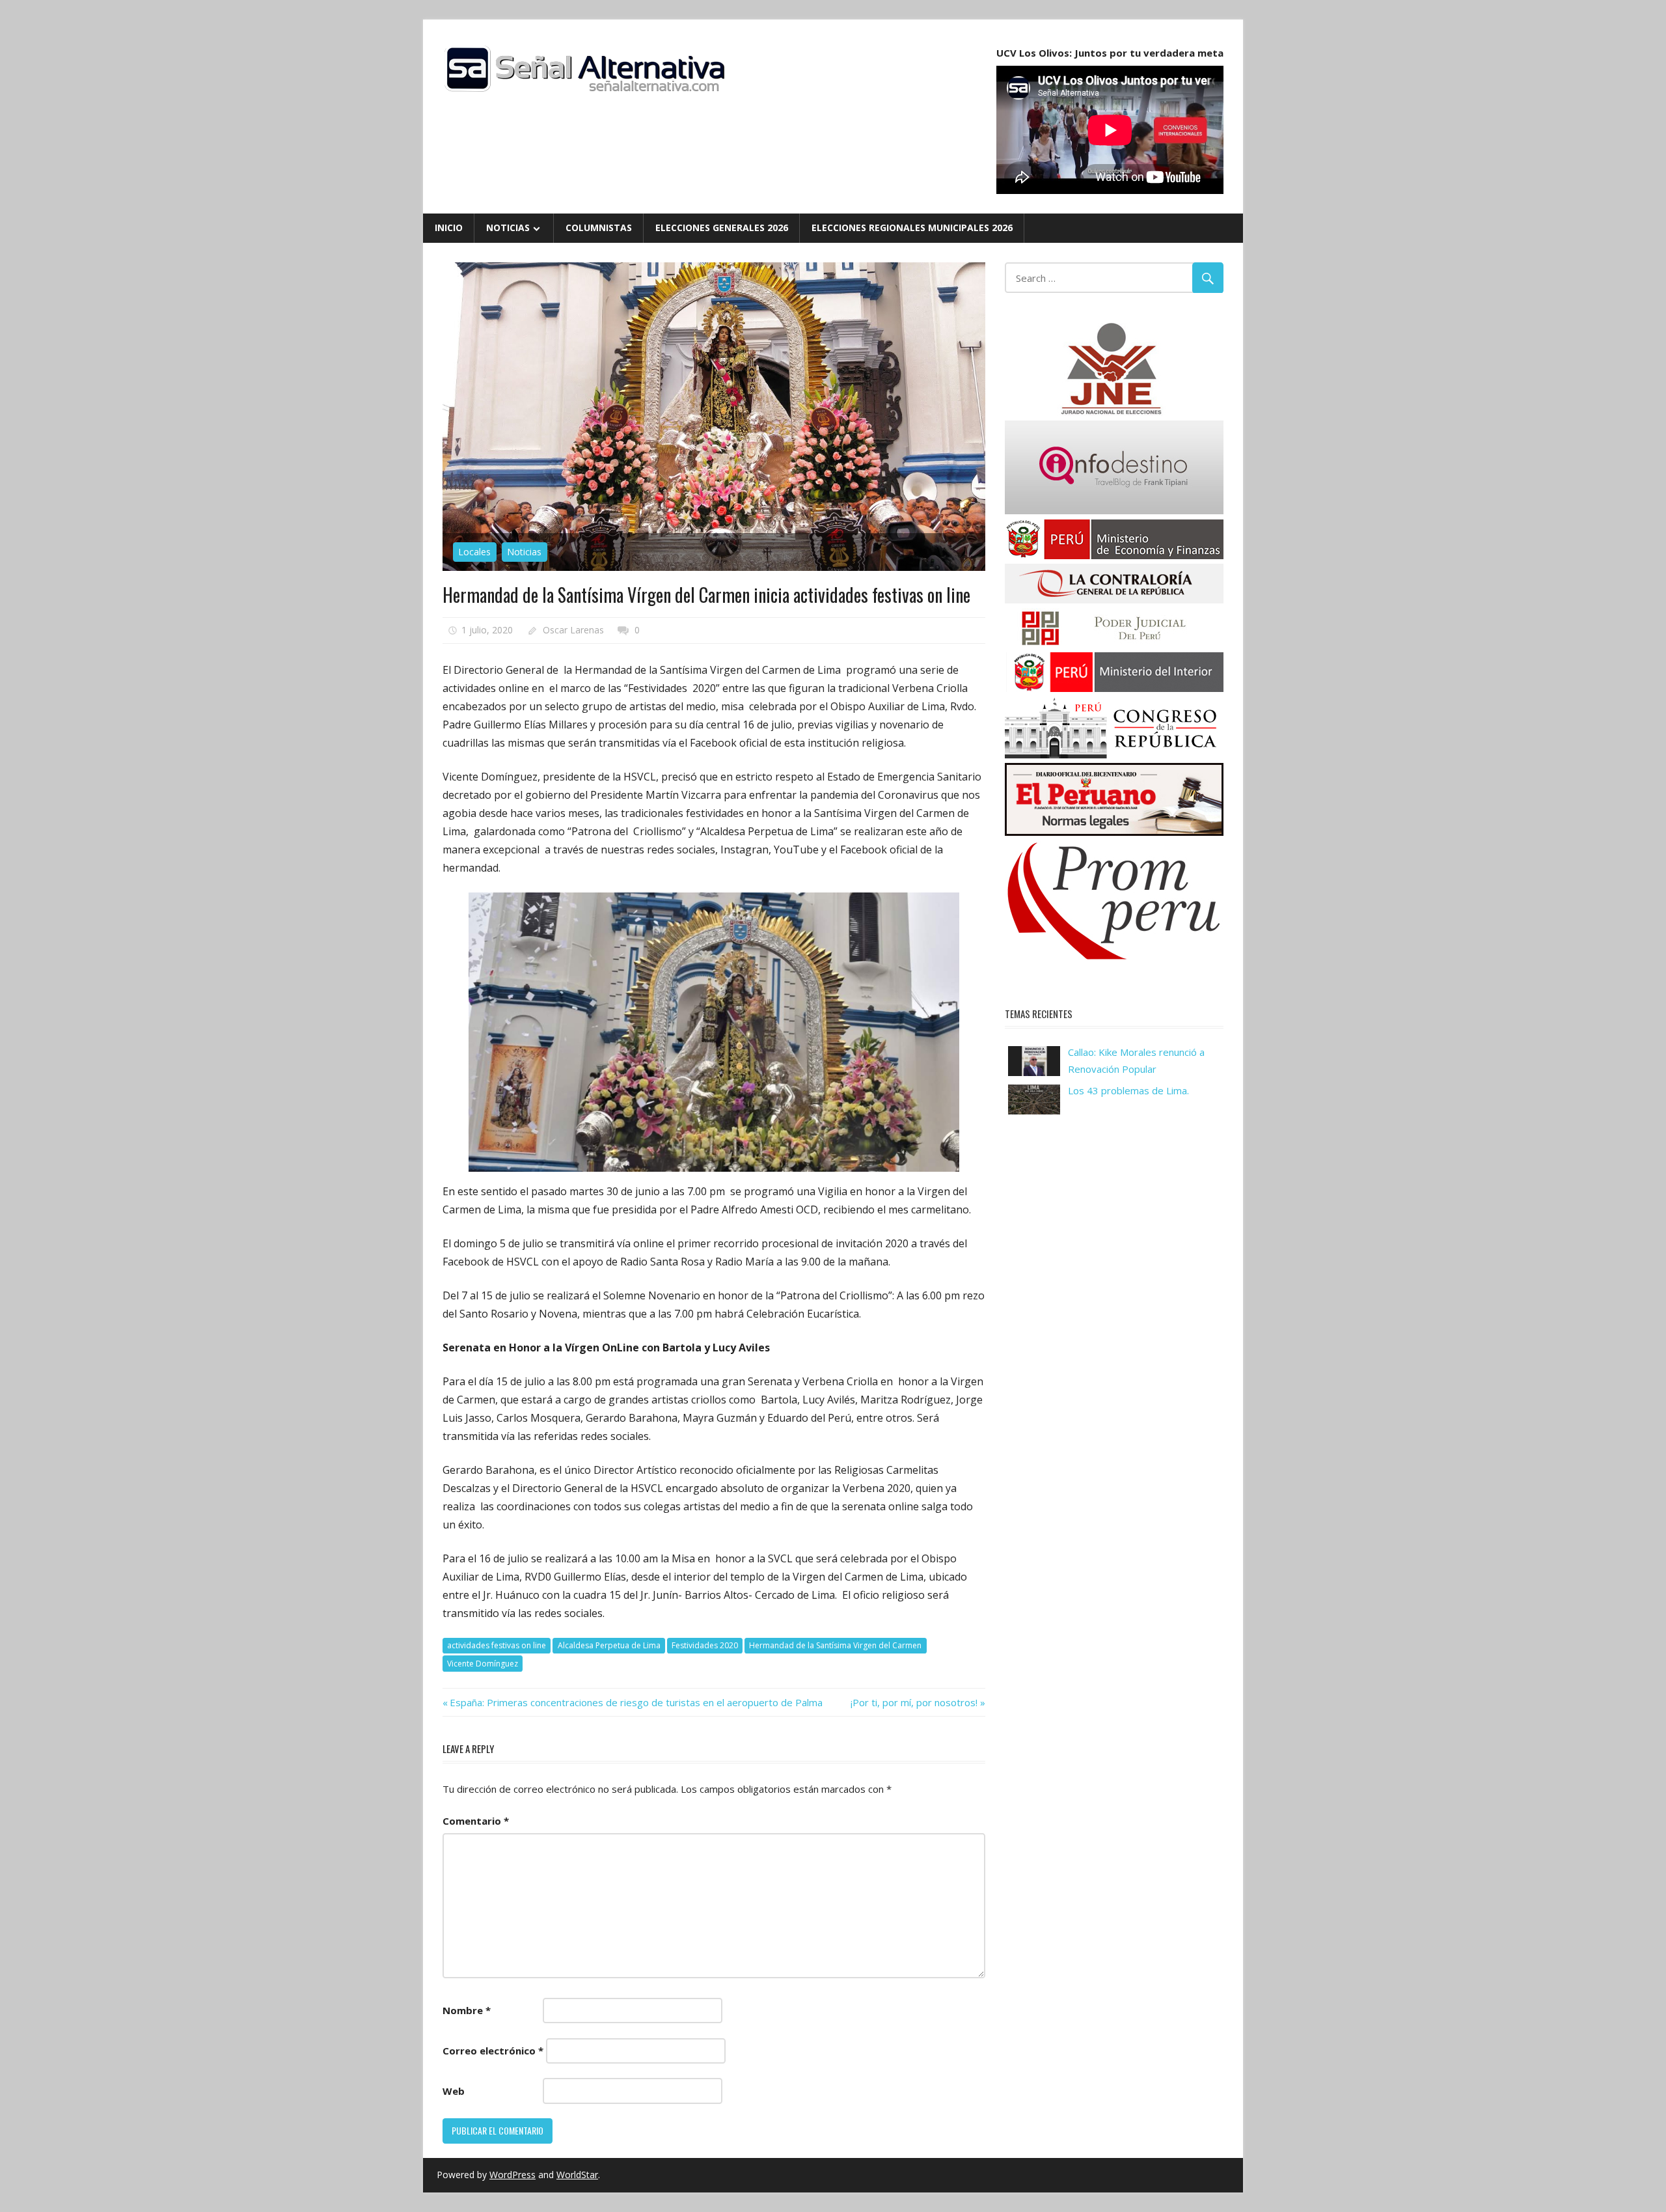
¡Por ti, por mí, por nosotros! (914, 1702)
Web (454, 2091)
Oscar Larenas (573, 630)
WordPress (512, 2175)
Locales (474, 552)
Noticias (508, 228)
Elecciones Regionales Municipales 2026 (912, 228)
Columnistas (599, 228)
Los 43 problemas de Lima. (1128, 1090)
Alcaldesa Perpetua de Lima (609, 1645)
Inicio (449, 228)
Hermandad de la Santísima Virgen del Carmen (835, 1645)
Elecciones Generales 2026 (722, 228)
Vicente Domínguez (483, 1664)
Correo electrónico (493, 2051)
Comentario (476, 1821)
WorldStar (577, 2175)
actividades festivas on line (497, 1645)
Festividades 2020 (705, 1645)
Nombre (467, 2010)
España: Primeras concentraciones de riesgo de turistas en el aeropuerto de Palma (636, 1702)
